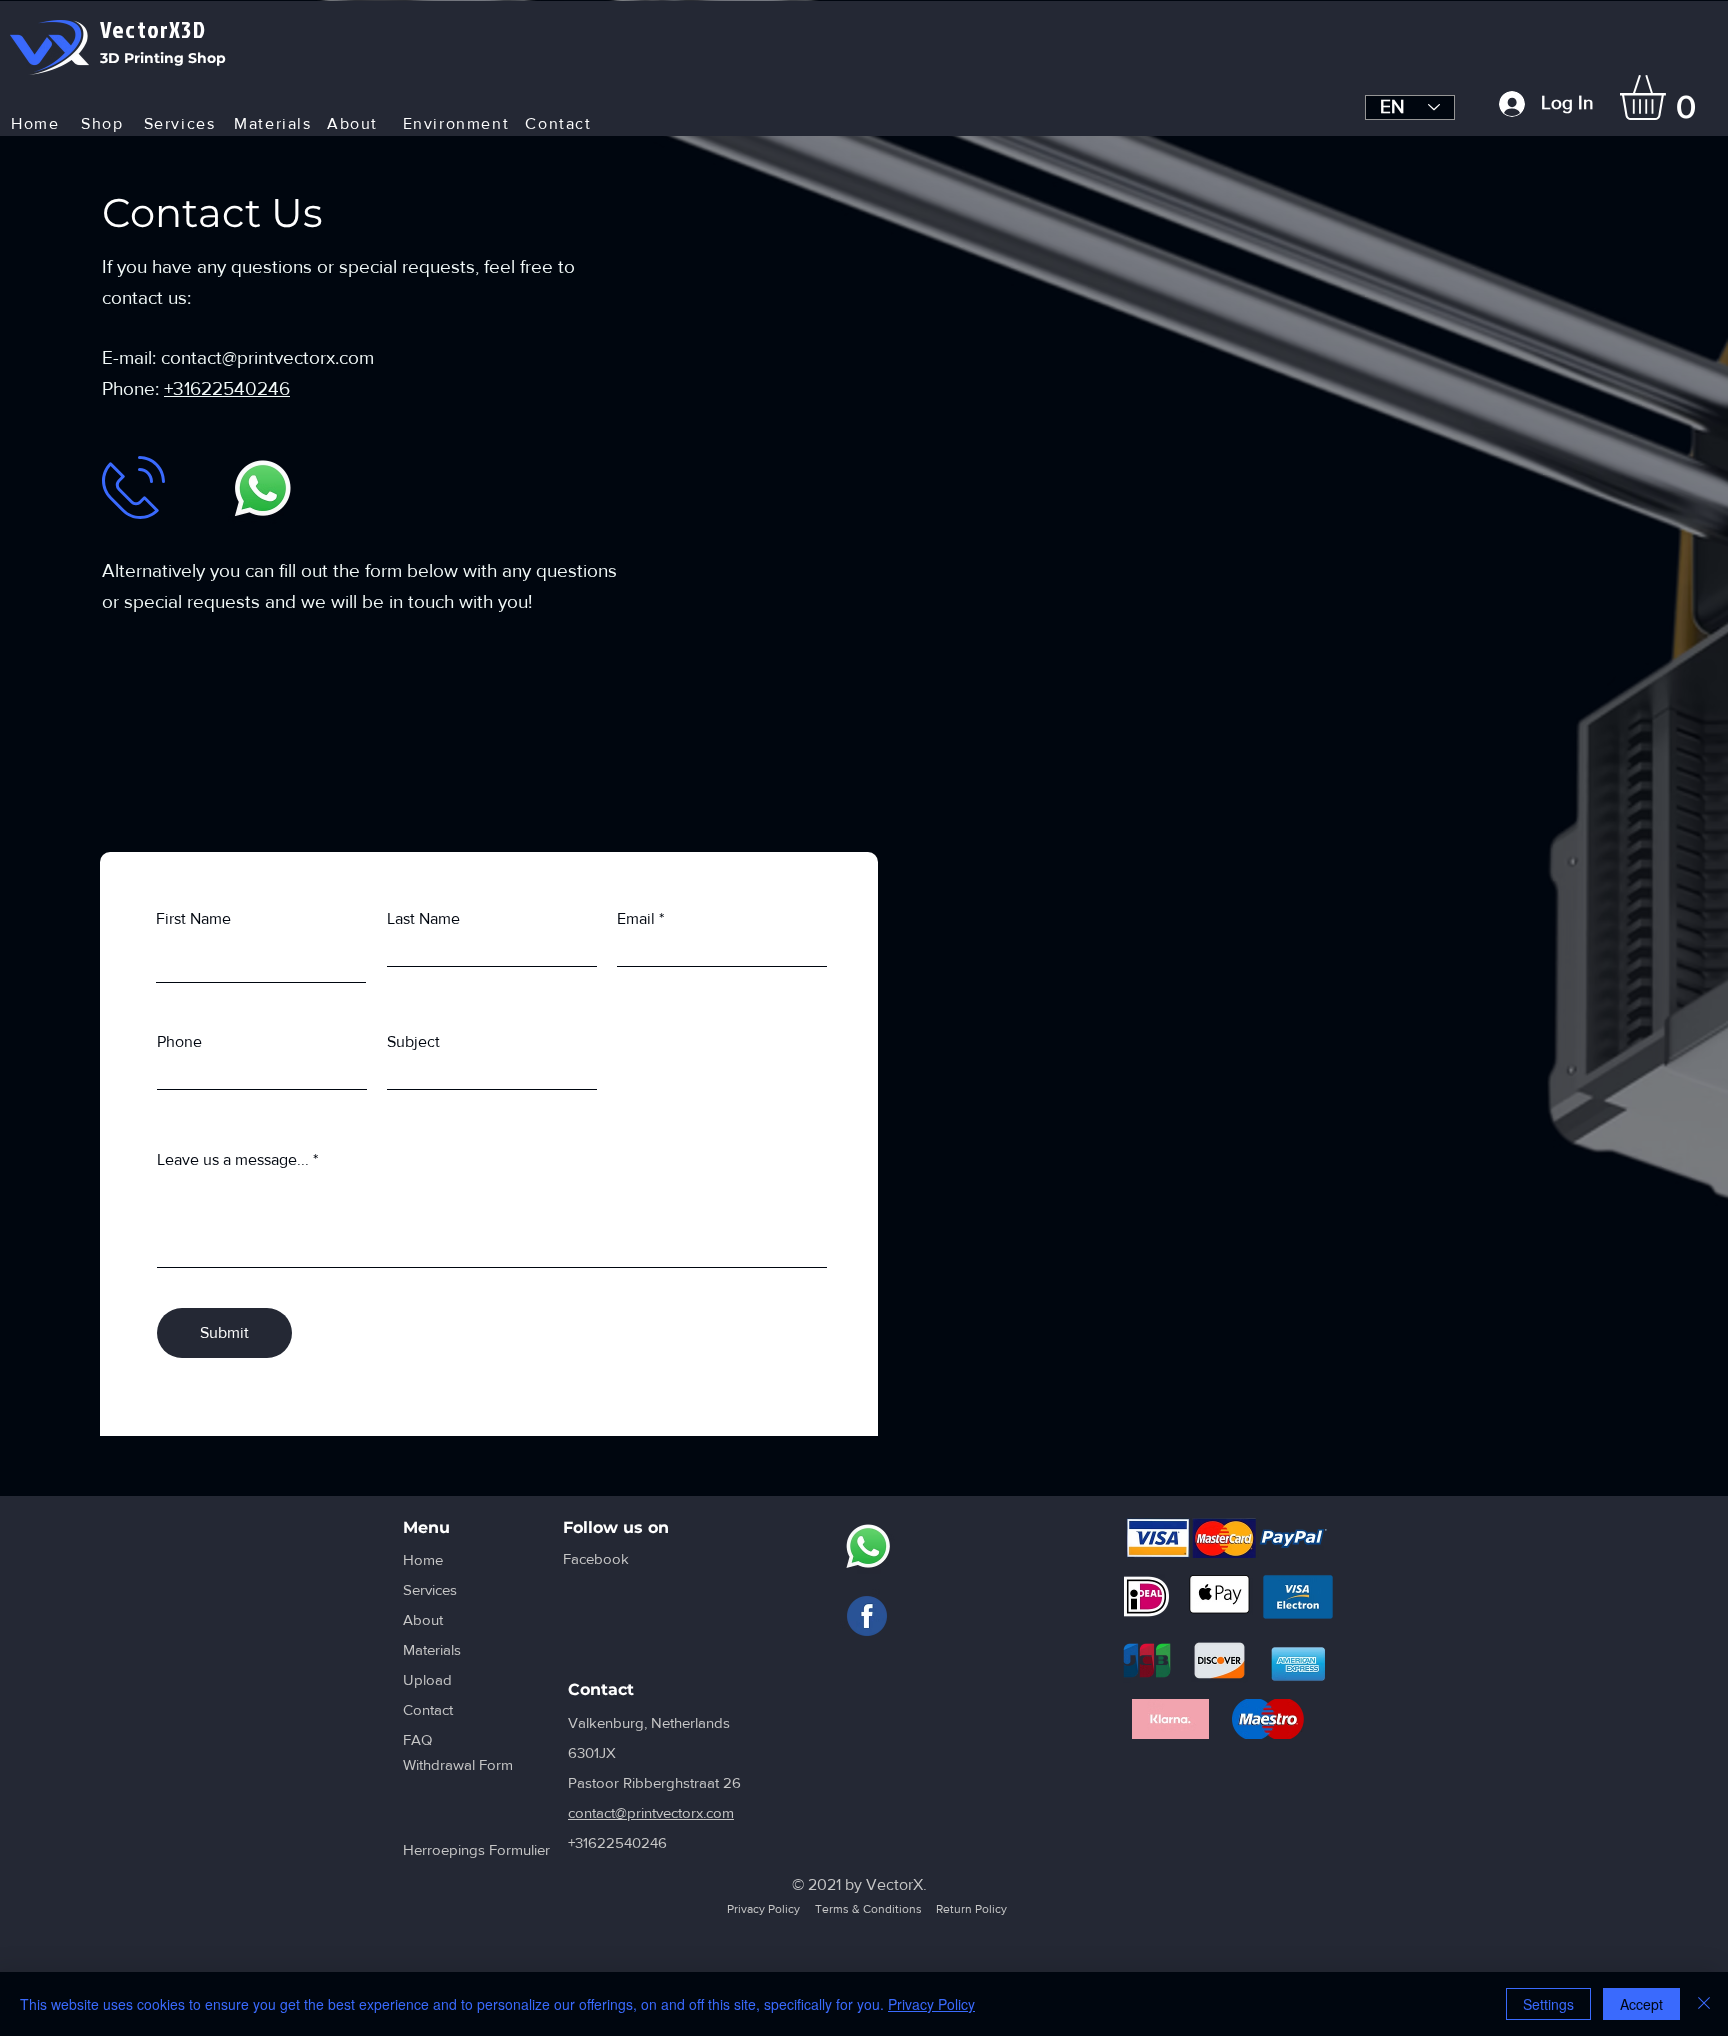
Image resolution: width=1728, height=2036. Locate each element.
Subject (413, 1042)
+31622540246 (227, 388)
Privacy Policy (931, 2004)
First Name (193, 919)
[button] (1669, 97)
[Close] (1704, 2004)
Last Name (423, 919)
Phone (179, 1042)
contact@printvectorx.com (267, 357)
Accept (1641, 2004)
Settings (1548, 2004)
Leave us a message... (233, 1160)
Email (636, 919)
